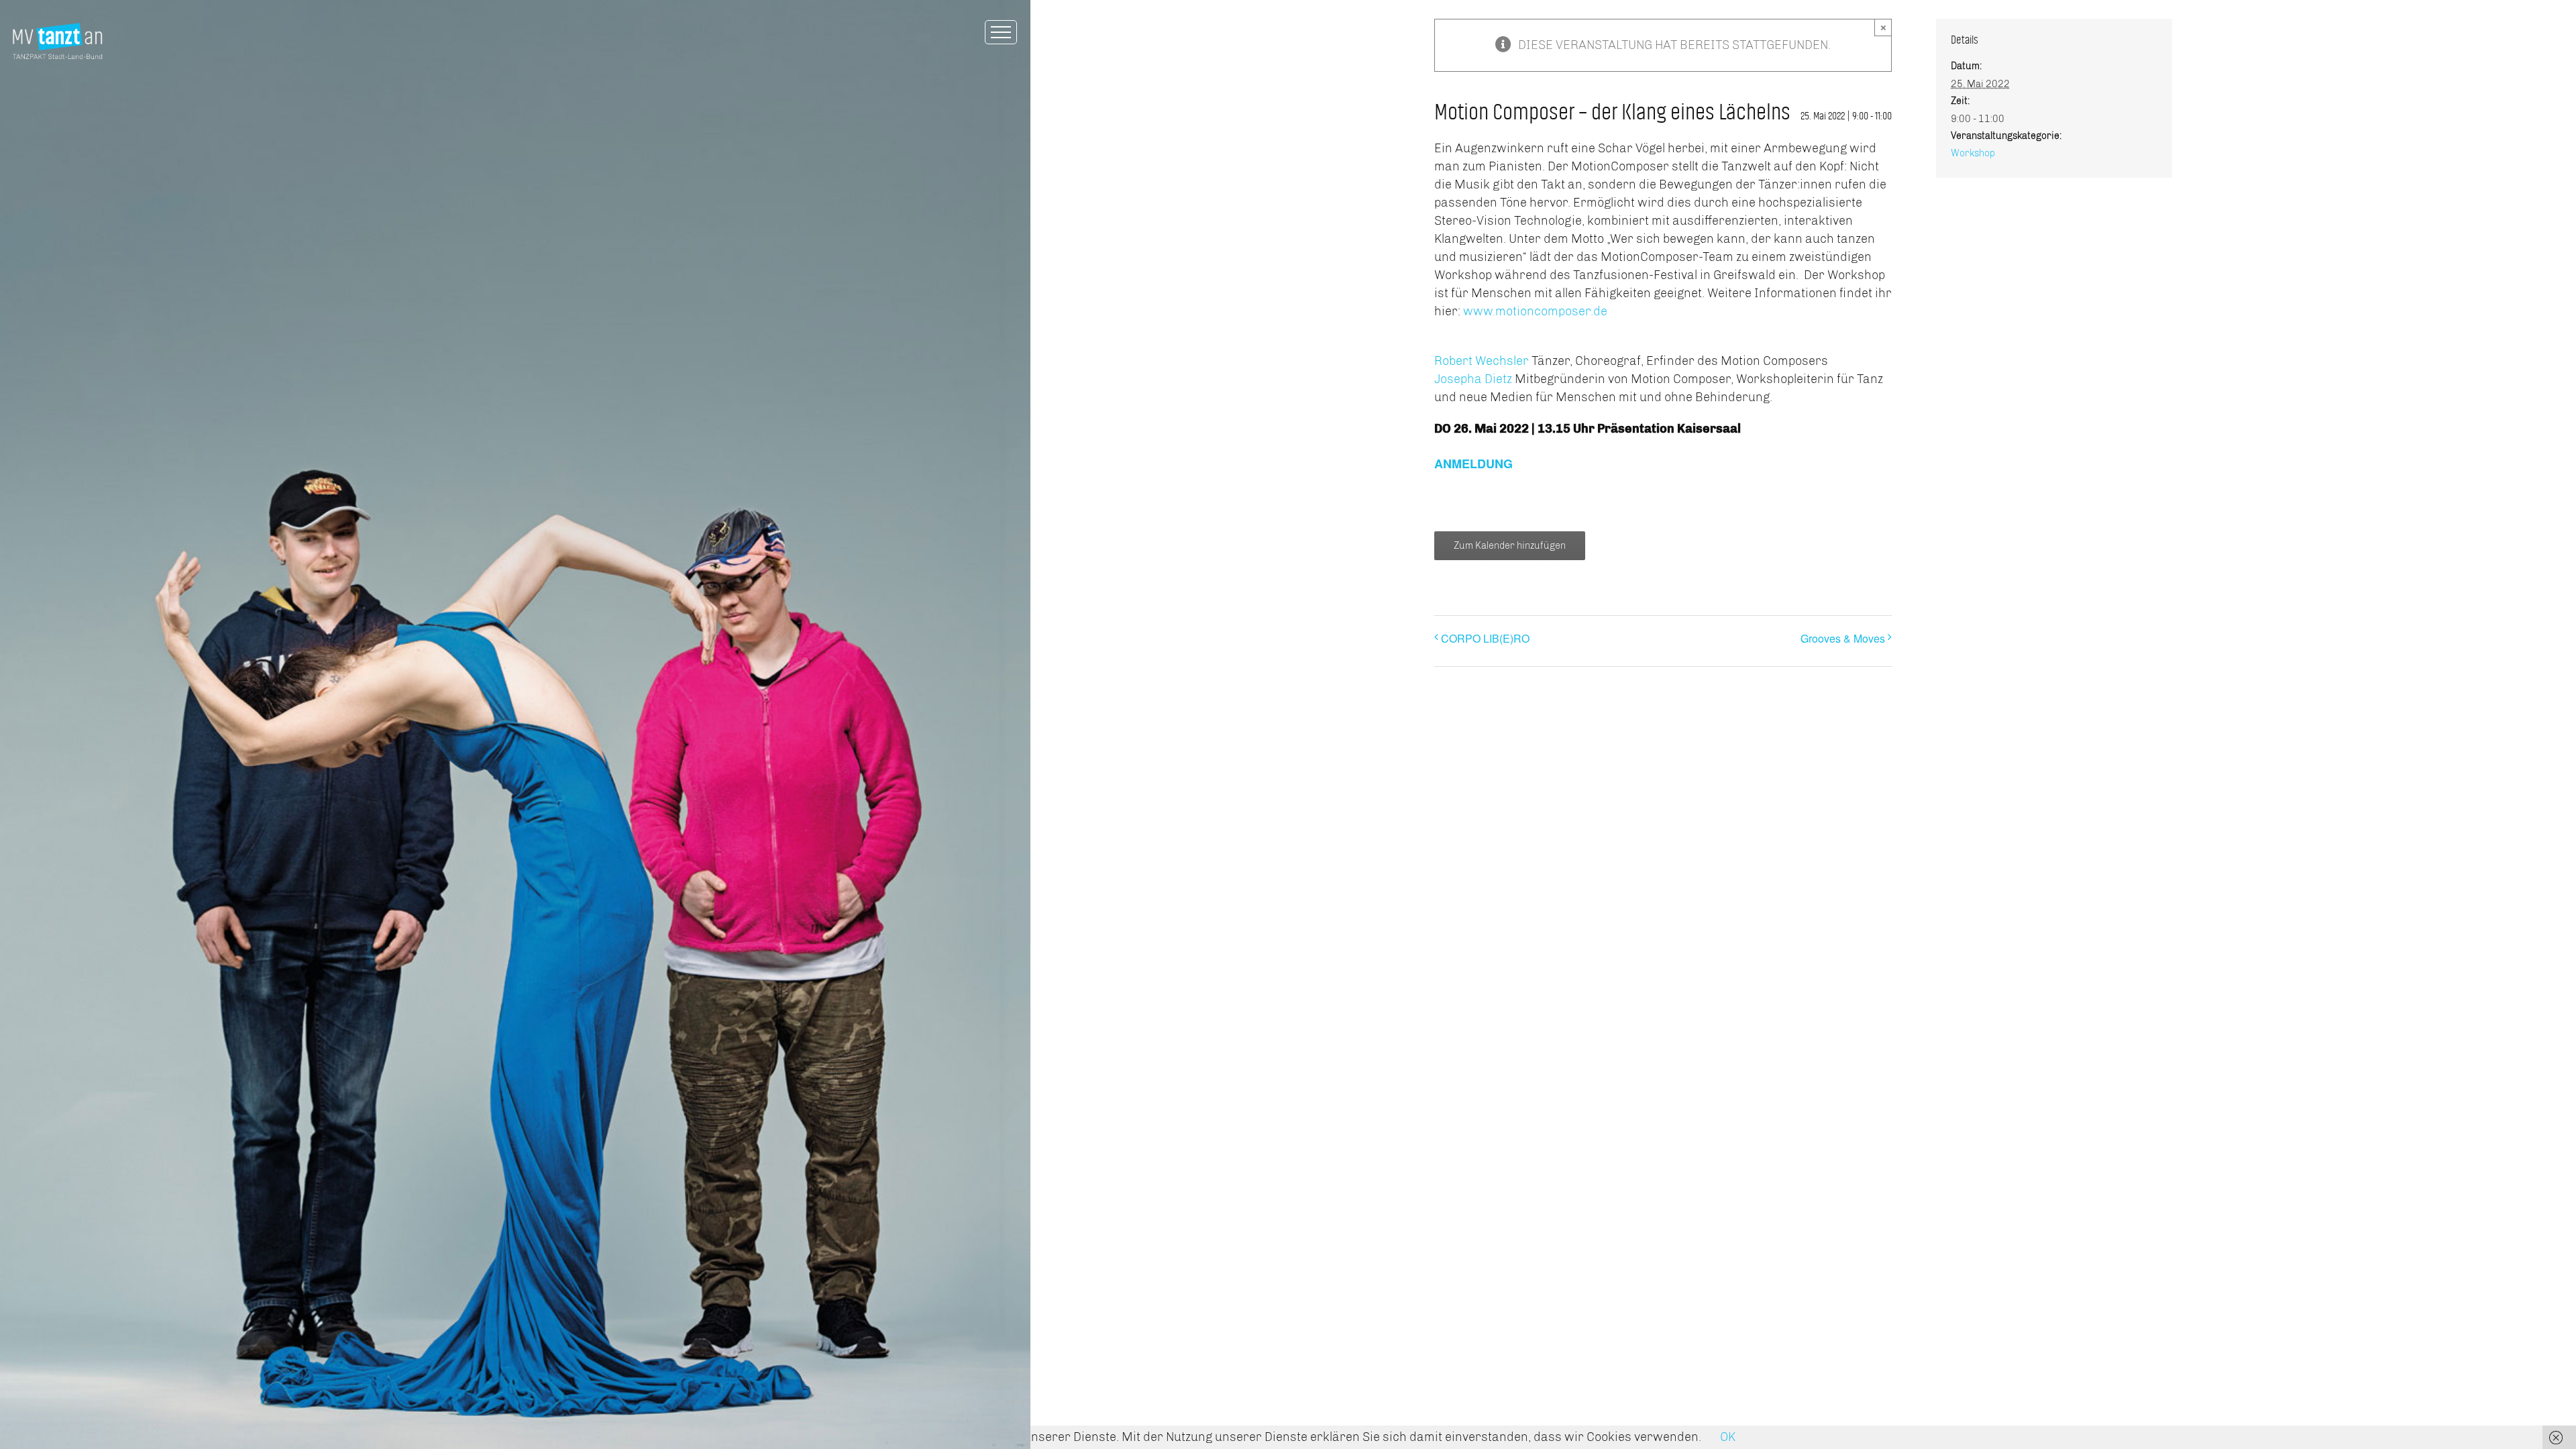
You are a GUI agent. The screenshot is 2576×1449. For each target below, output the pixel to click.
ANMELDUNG (1473, 464)
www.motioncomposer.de (1535, 311)
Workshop (1973, 153)
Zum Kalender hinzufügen (1510, 546)
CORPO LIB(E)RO (1485, 638)
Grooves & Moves (1843, 638)
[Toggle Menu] (1001, 32)
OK (1728, 1437)
